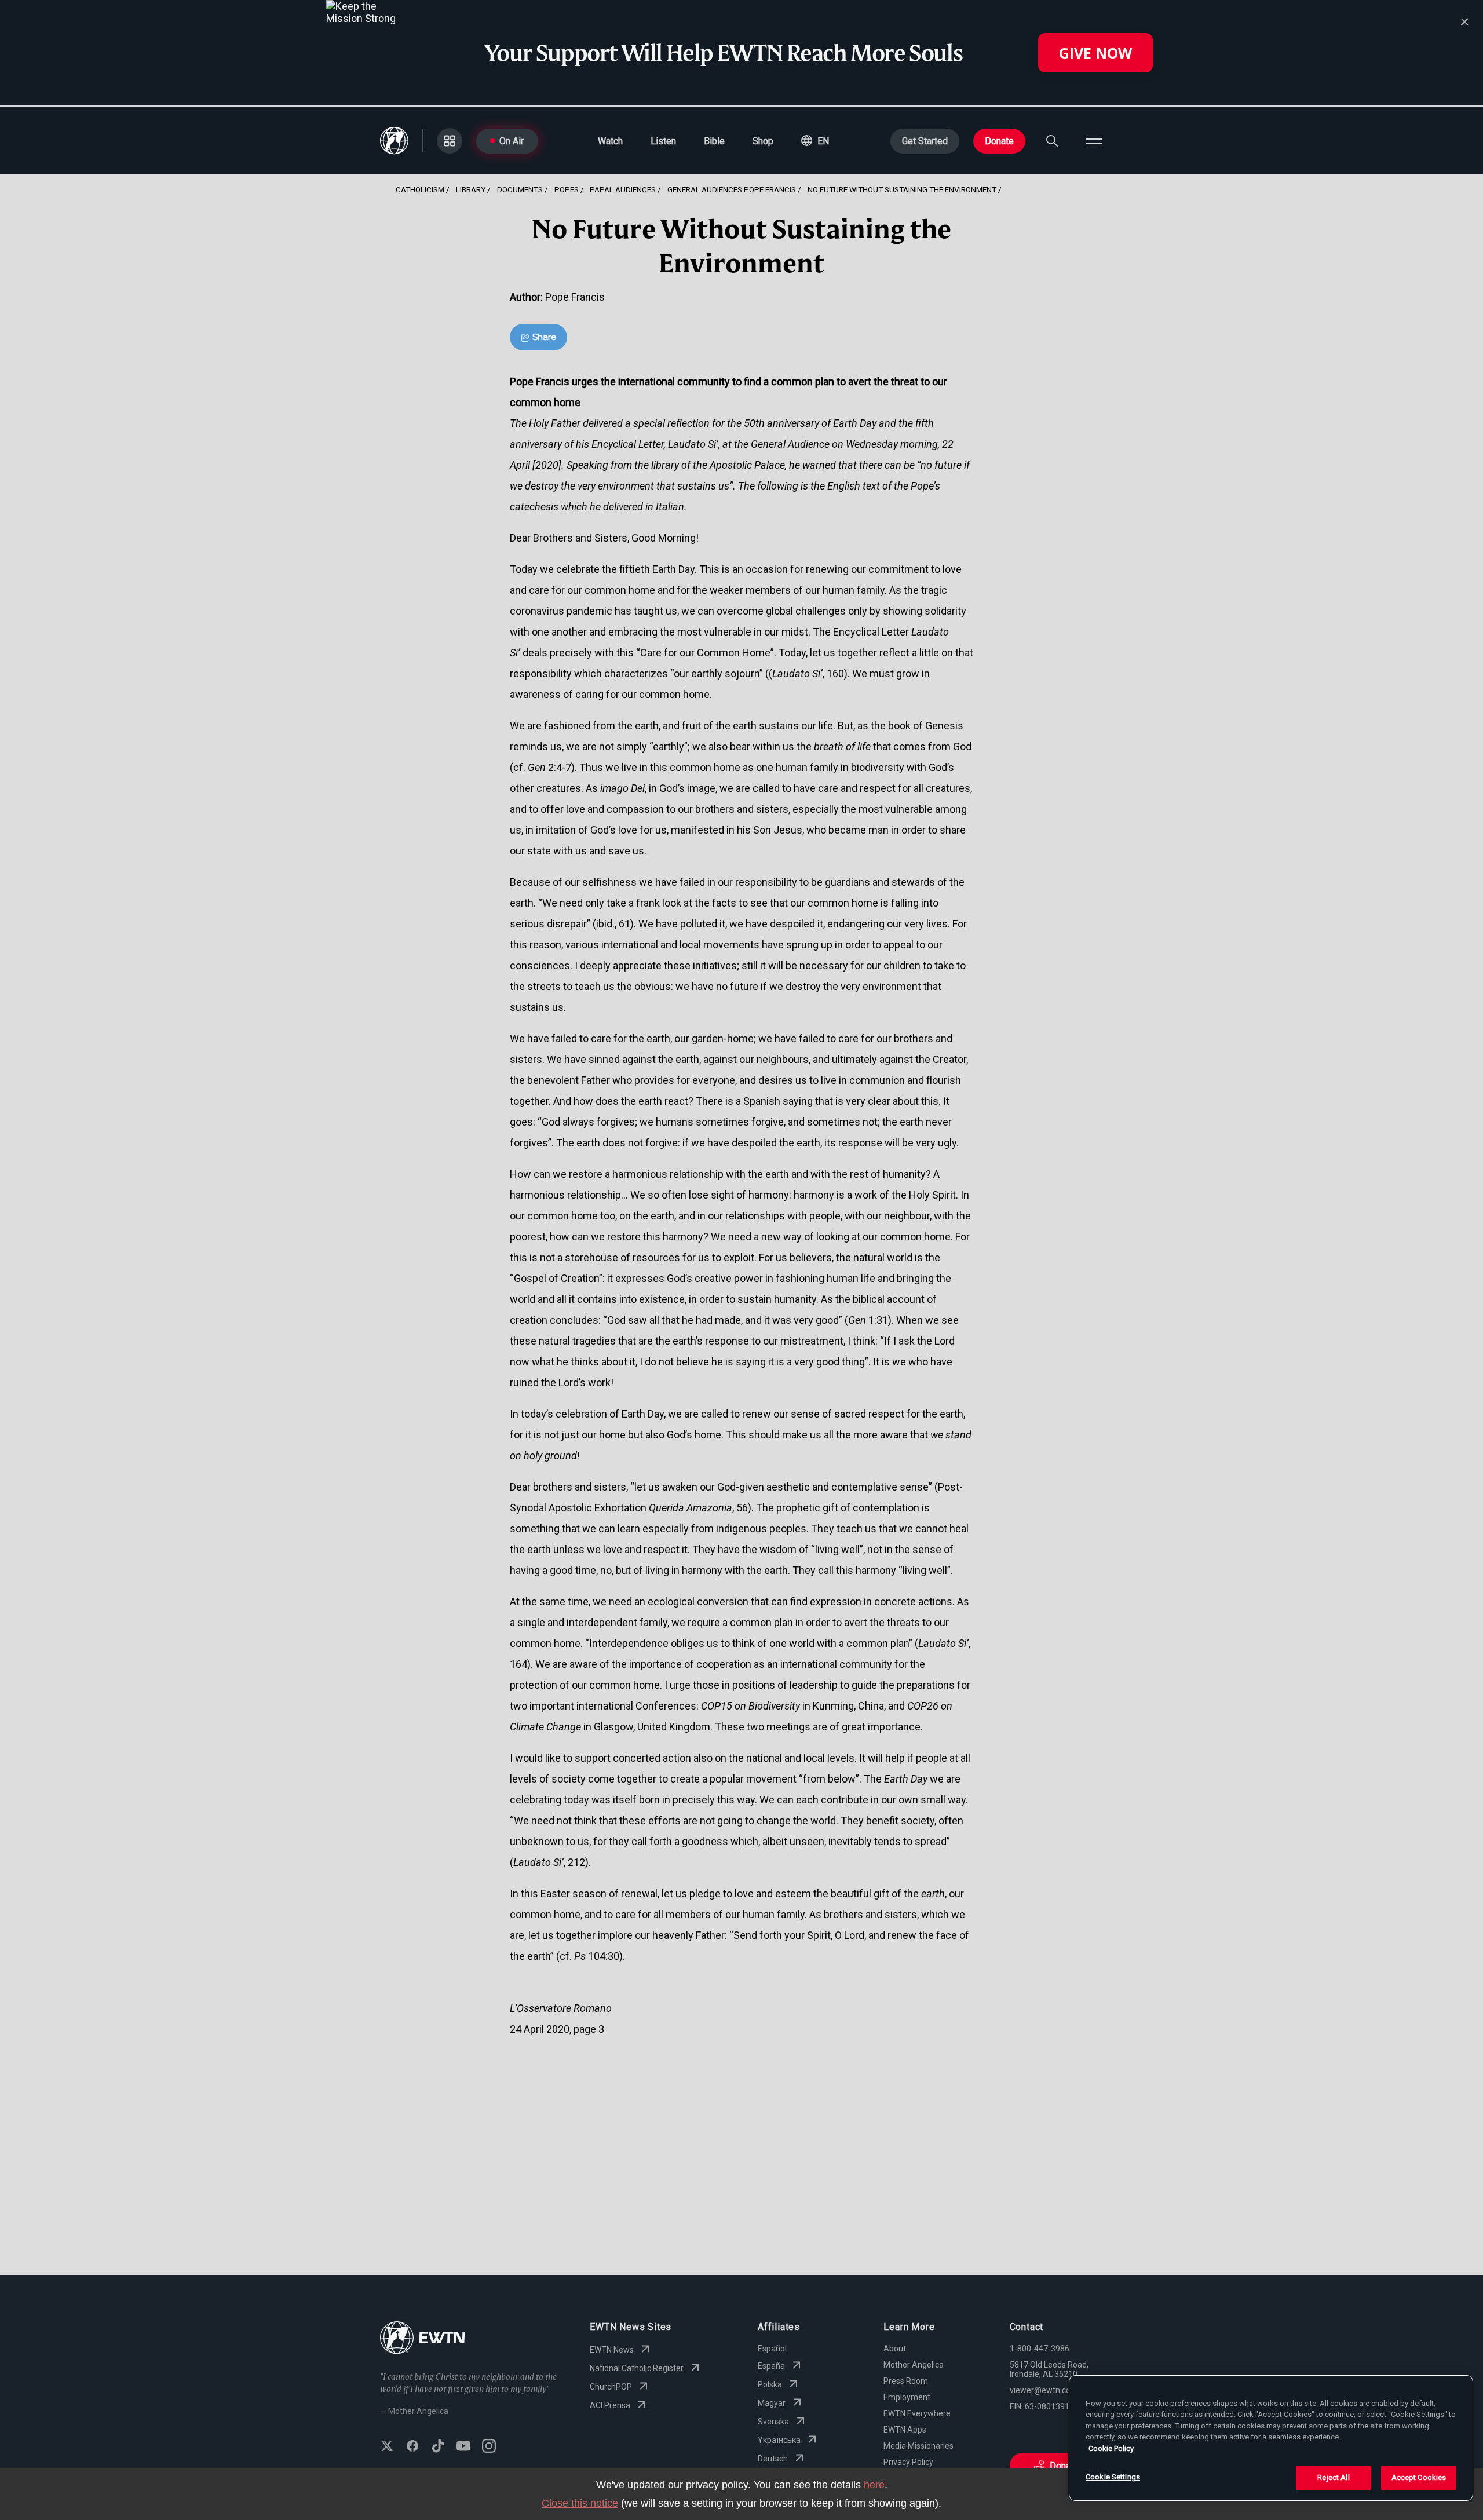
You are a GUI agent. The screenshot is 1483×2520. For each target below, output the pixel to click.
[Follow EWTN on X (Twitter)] (387, 2447)
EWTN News (612, 2350)
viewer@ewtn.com (1044, 2390)
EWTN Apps (905, 2430)
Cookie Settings (1113, 2477)
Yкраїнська (779, 2440)
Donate (999, 141)
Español (772, 2349)
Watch (610, 141)
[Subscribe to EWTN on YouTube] (463, 2447)
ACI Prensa (610, 2405)
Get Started (925, 141)
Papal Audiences (623, 189)
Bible (714, 141)
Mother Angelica (914, 2365)
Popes (567, 189)
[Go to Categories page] (450, 141)
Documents (520, 189)
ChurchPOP (611, 2387)
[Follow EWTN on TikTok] (438, 2447)
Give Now (1095, 53)
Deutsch (773, 2459)
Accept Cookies (1419, 2477)
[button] (815, 141)
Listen (663, 141)
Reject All (1333, 2477)
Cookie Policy (1111, 2448)
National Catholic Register (637, 2368)
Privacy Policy (908, 2462)
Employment (907, 2397)
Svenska (773, 2422)
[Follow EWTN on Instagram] (489, 2447)
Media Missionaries (918, 2446)
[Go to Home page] (423, 2339)
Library (471, 189)
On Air (512, 141)
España (771, 2366)
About (895, 2349)
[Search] (1052, 141)
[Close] (1464, 22)
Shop (763, 141)
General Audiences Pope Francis (732, 189)
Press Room (906, 2381)
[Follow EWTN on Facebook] (412, 2447)
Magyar (772, 2403)
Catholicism (420, 189)
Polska (770, 2384)
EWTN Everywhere (917, 2413)
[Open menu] (1094, 141)
